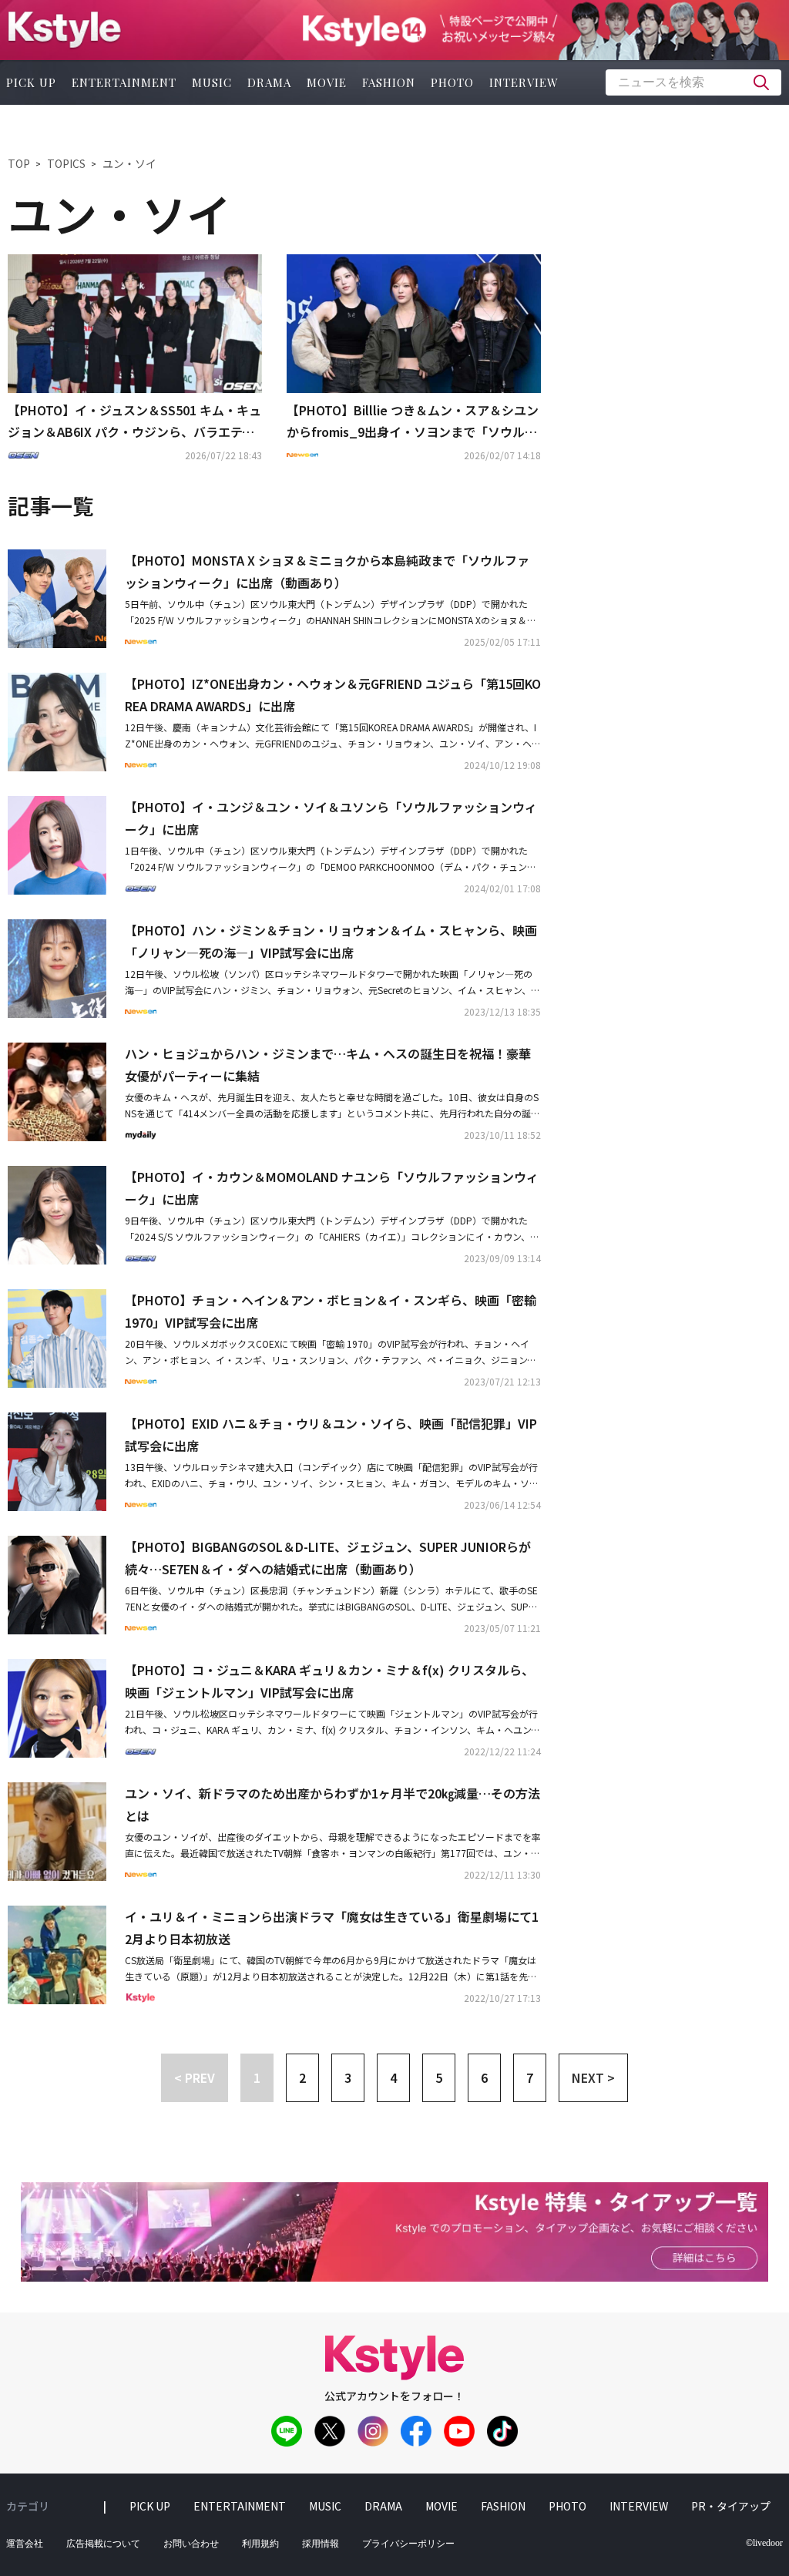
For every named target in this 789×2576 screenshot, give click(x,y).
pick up (150, 2506)
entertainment (124, 82)
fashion (389, 82)
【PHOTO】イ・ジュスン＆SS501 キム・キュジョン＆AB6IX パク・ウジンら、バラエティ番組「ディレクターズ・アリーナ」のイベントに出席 (134, 422)
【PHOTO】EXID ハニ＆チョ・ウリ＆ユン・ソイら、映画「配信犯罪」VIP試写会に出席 (331, 1434)
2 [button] (302, 2077)
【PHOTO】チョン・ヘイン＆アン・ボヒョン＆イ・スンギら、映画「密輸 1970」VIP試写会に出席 (331, 1311)
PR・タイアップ (731, 2506)
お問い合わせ (191, 2544)
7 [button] (530, 2077)
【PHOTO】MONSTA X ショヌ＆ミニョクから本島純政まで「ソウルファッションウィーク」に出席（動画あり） (327, 571)
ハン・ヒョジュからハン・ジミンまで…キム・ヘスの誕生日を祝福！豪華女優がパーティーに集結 (328, 1065)
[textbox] (693, 82)
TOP (19, 163)
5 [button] (439, 2077)
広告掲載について (103, 2544)
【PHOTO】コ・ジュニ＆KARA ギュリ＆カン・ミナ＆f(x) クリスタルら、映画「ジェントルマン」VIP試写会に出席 (329, 1681)
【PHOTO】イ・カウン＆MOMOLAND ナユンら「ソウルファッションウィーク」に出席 (332, 1188)
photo (452, 82)
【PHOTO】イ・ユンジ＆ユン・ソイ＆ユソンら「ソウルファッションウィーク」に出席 (331, 818)
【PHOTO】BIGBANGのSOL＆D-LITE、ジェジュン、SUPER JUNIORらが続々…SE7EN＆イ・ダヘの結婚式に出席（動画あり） (328, 1558)
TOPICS (66, 163)
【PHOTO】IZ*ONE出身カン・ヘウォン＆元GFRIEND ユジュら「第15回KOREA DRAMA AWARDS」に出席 (333, 695)
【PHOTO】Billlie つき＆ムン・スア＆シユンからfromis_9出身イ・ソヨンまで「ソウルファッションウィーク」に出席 (413, 422)
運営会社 (25, 2544)
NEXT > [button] (593, 2077)
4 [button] (393, 2077)
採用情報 (321, 2544)
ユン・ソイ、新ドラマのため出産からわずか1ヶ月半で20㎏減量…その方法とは (332, 1804)
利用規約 (260, 2544)
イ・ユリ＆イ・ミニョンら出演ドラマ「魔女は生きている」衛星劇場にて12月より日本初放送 (332, 1928)
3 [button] (348, 2077)
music (212, 82)
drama (269, 82)
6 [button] (484, 2077)
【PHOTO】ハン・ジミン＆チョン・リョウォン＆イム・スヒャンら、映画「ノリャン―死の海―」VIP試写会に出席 (331, 941)
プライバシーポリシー (408, 2544)
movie (327, 82)
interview (524, 82)
